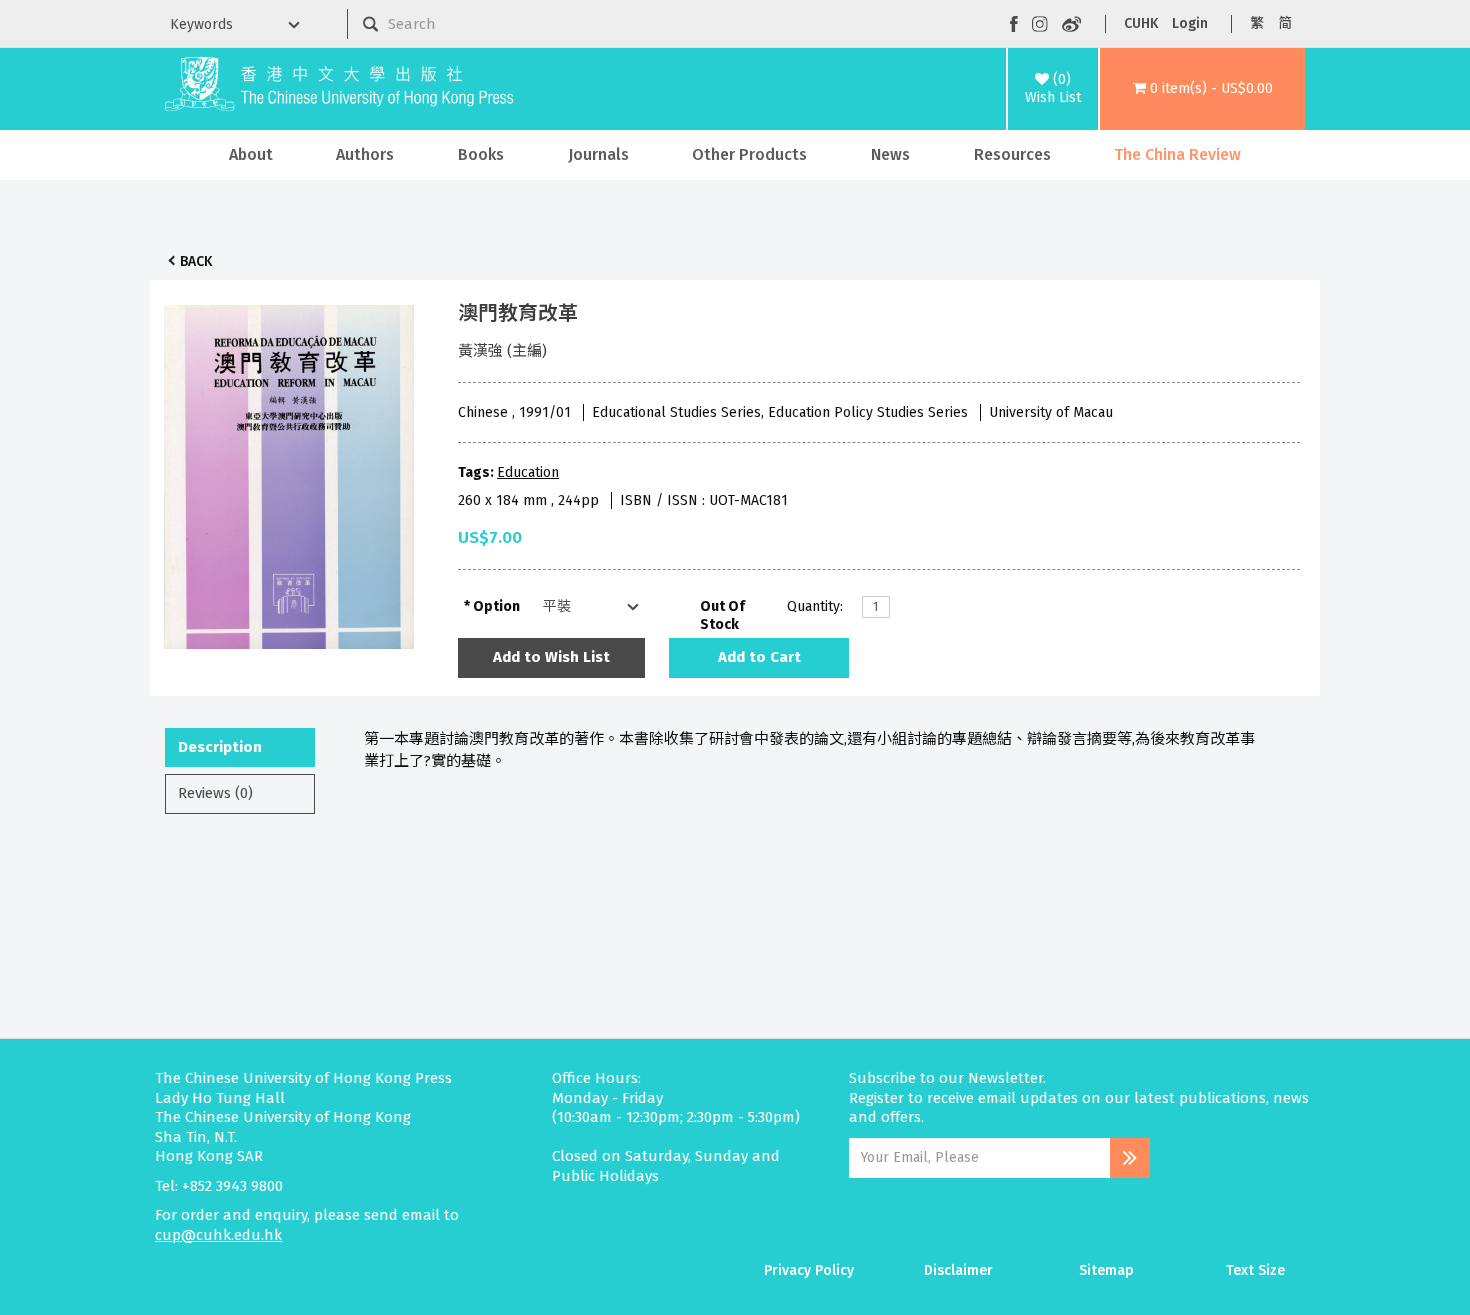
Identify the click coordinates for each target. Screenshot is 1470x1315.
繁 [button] (1257, 23)
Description (220, 747)
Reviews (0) (215, 793)
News (890, 154)
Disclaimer (958, 1270)
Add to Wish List (551, 657)
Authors (365, 154)
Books (481, 154)
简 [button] (1285, 23)
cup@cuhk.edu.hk (218, 1235)
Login (1190, 23)
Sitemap (1106, 1270)
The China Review (1177, 154)
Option (496, 606)
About (251, 154)
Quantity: (815, 606)
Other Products (749, 154)
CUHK (1141, 23)
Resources (1012, 154)
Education (528, 472)
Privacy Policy (809, 1270)
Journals (598, 154)
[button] (1202, 89)
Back (196, 261)
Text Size (1255, 1270)
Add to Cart (759, 657)
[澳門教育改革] (289, 472)
